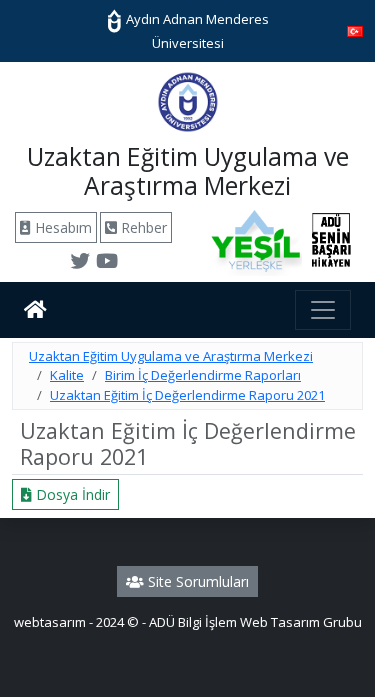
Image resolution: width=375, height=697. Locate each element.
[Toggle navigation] (323, 310)
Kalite (67, 375)
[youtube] (107, 263)
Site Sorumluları (196, 581)
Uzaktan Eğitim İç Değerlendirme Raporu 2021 (187, 395)
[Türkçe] (355, 30)
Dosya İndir (71, 494)
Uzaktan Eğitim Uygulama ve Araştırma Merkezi (171, 356)
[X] (80, 263)
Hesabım (61, 227)
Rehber (142, 227)
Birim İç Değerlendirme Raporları (203, 375)
